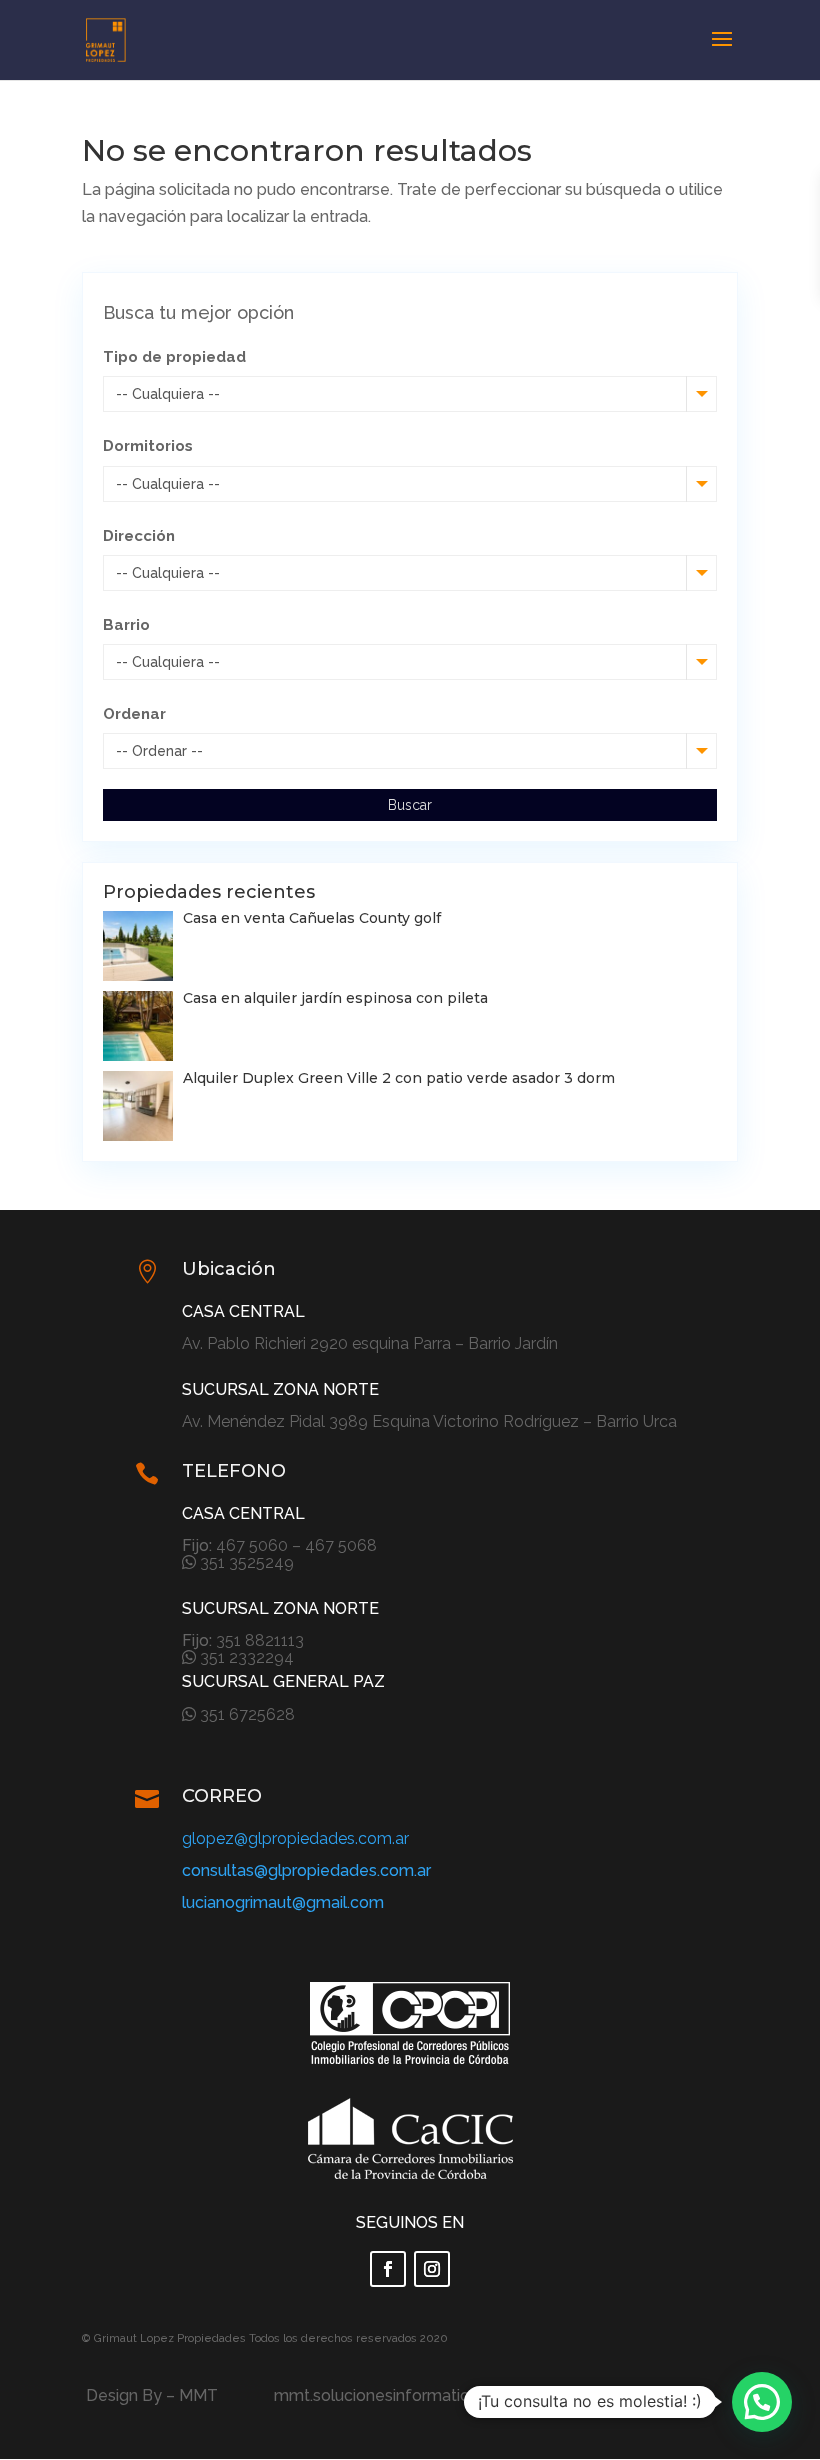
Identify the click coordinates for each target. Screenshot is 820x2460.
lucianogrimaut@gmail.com (283, 1902)
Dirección (139, 536)
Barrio (126, 625)
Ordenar (134, 714)
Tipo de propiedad (174, 357)
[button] (762, 2402)
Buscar (410, 805)
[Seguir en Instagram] (432, 2269)
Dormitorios (148, 446)
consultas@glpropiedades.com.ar (306, 1870)
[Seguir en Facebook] (388, 2269)
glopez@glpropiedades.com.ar (295, 1838)
